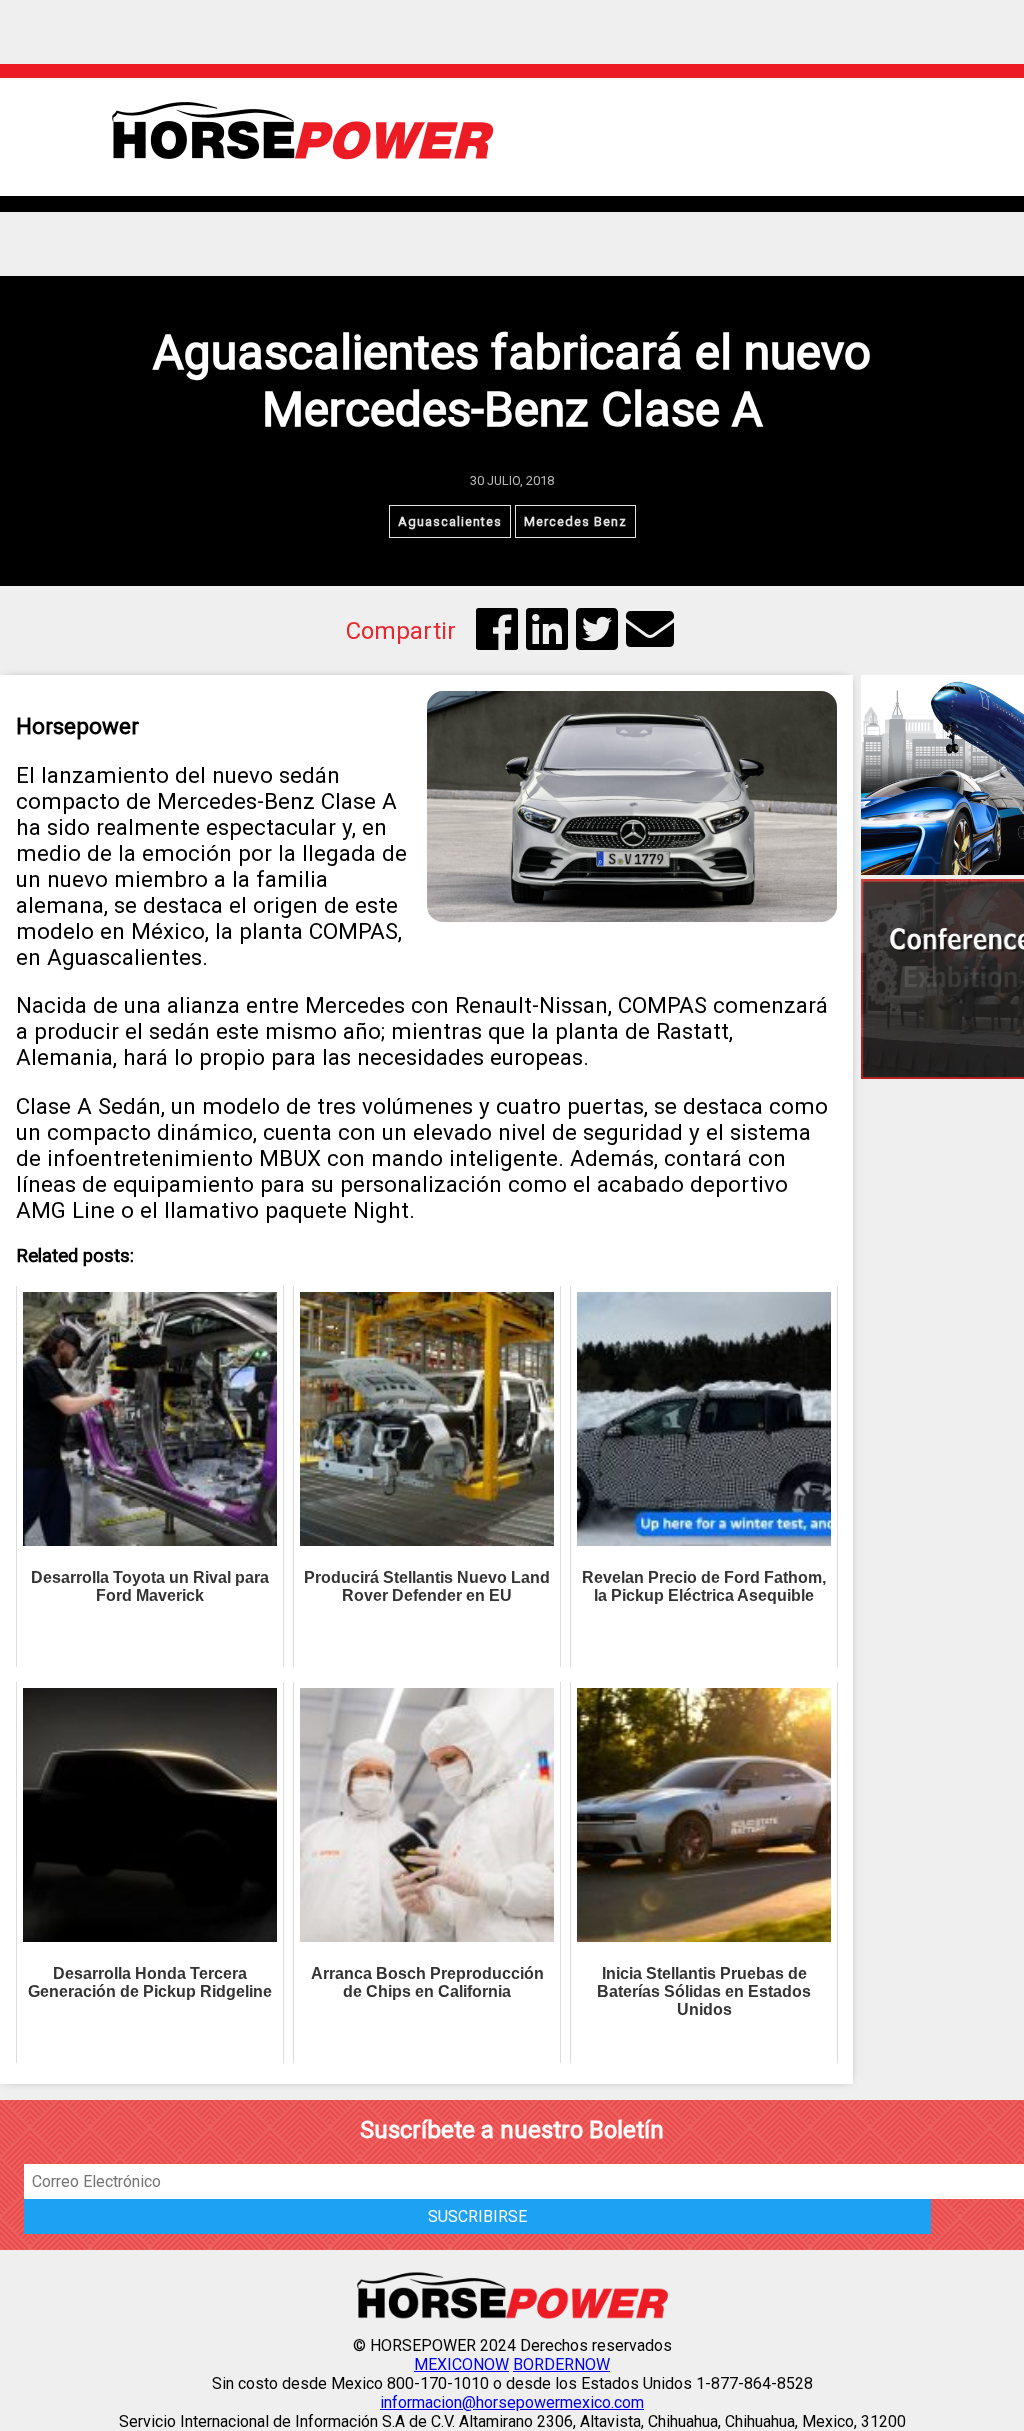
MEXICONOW (461, 2364)
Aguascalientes (450, 521)
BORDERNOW (561, 2364)
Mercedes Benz (575, 521)
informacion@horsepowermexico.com (512, 2402)
